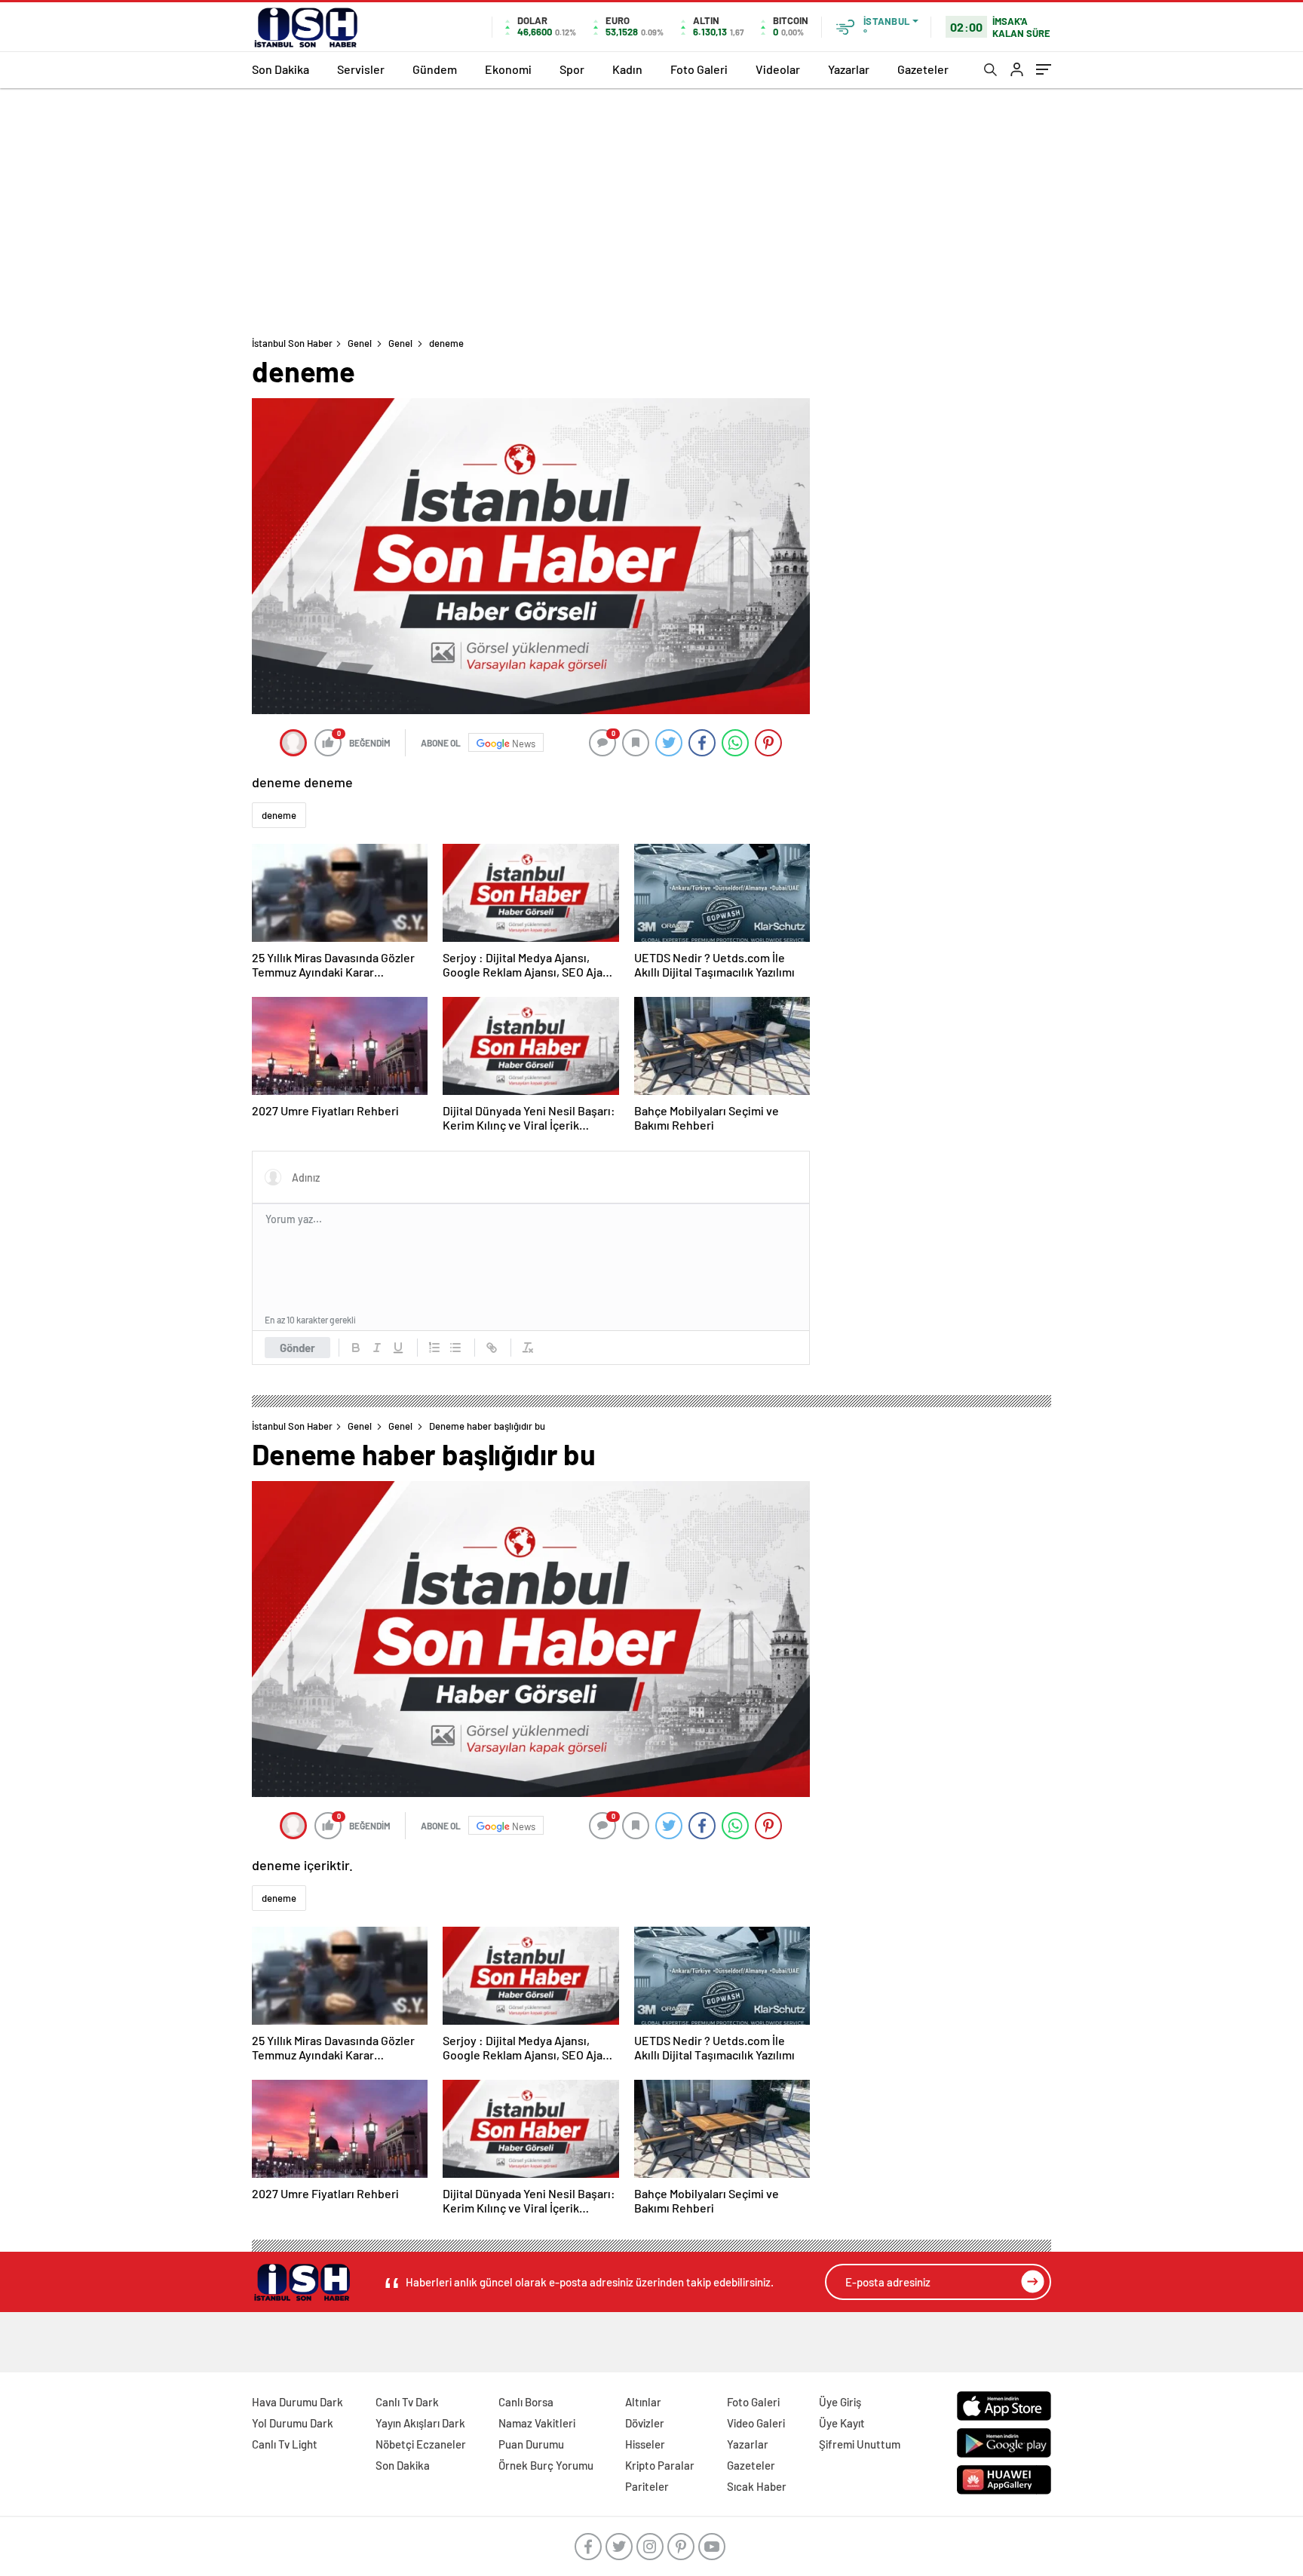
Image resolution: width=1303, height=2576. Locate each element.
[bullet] (455, 1348)
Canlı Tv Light (285, 2444)
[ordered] (434, 1348)
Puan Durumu (531, 2444)
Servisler (361, 69)
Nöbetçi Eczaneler (421, 2444)
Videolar (778, 69)
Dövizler (645, 2423)
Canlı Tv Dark (407, 2402)
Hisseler (645, 2444)
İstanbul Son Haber (292, 343)
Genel (360, 343)
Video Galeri (756, 2423)
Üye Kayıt (842, 2423)
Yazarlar (849, 69)
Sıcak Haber (757, 2486)
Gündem (435, 69)
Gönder (297, 1348)
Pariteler (647, 2486)
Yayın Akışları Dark (420, 2423)
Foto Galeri (699, 69)
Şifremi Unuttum (860, 2444)
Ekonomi (508, 69)
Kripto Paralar (660, 2465)
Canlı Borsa (526, 2402)
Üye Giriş (840, 2402)
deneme (279, 815)
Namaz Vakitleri (537, 2423)
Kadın (627, 69)
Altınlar (643, 2402)
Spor (572, 69)
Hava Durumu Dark (297, 2402)
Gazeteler (923, 69)
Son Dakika (281, 69)
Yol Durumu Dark (293, 2423)
